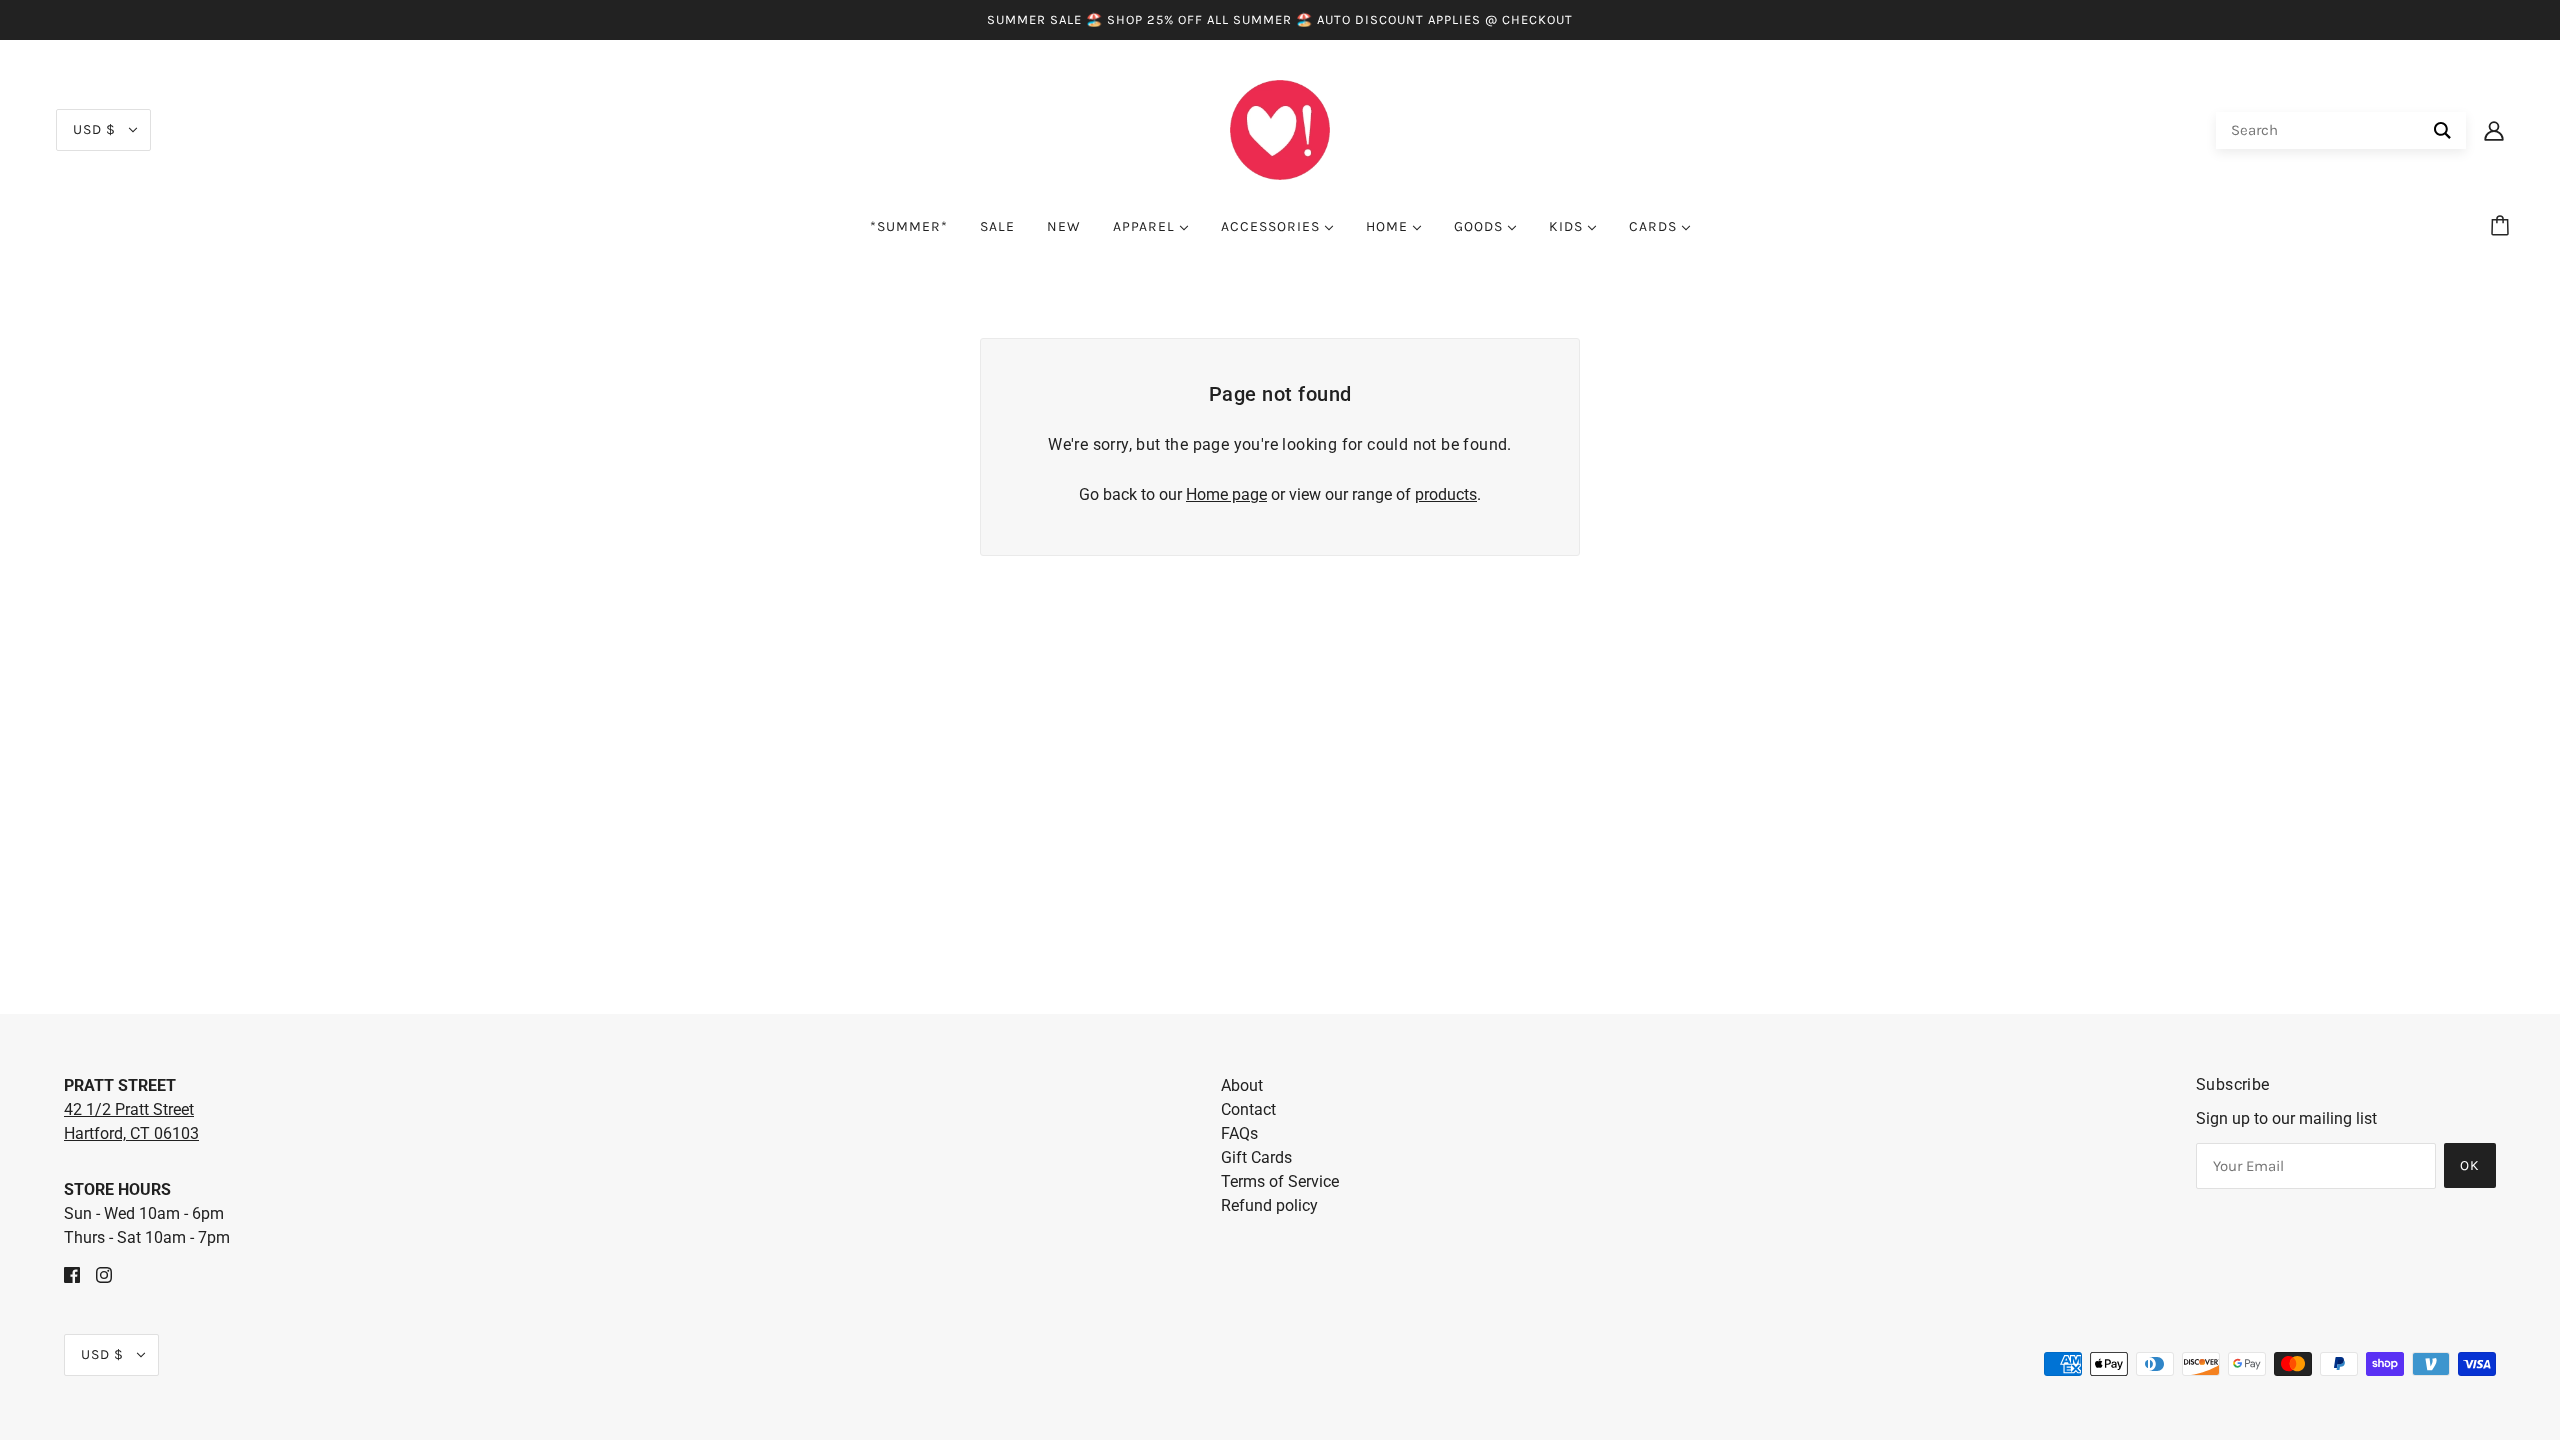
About (1242, 1085)
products (1446, 494)
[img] (72, 1274)
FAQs (1239, 1133)
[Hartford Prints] (1280, 128)
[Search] (2442, 130)
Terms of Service (1280, 1181)
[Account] (2494, 130)
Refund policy (1269, 1205)
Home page (1226, 494)
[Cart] (2503, 227)
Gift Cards (1256, 1157)
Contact (1248, 1109)
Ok (2470, 1165)
